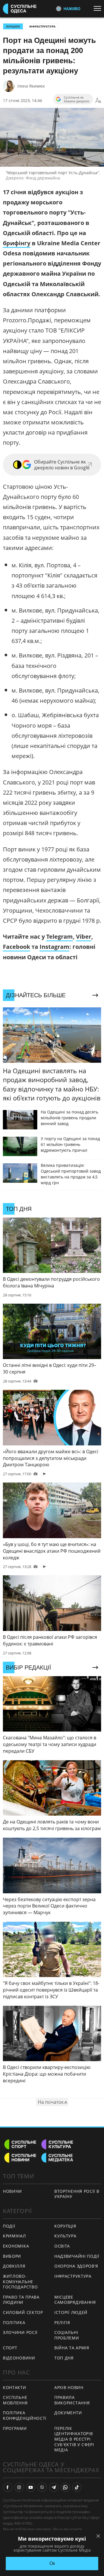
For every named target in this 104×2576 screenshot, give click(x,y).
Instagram (54, 947)
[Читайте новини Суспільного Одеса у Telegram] (54, 2487)
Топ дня (64, 2358)
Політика (14, 2322)
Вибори (12, 2256)
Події (9, 2226)
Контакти (15, 2387)
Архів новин (69, 2387)
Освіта (62, 2246)
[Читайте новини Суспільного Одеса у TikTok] (77, 2487)
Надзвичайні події (77, 2256)
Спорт (10, 2348)
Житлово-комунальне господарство (20, 2281)
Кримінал (14, 2236)
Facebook (16, 947)
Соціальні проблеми (67, 2335)
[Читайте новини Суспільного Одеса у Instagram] (19, 2487)
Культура (65, 2236)
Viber (84, 937)
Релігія (62, 2322)
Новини (12, 2191)
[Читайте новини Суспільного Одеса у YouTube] (31, 2487)
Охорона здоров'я (76, 2266)
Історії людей (71, 2312)
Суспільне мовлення (15, 2400)
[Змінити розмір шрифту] (98, 101)
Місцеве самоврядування (75, 2300)
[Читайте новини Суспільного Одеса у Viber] (42, 2487)
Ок (52, 2563)
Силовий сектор (23, 2312)
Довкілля (14, 2266)
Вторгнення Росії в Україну (77, 2194)
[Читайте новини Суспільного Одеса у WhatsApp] (65, 2487)
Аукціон (13, 26)
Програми (15, 2428)
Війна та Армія (72, 2348)
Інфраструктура (42, 26)
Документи (68, 2413)
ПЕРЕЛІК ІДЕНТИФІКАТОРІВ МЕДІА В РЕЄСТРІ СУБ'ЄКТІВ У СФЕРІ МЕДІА (74, 2439)
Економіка (16, 2246)
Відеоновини (19, 2358)
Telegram (60, 937)
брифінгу (17, 243)
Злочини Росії (20, 2332)
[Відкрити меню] (99, 8)
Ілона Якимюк (31, 86)
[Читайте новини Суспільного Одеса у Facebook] (8, 2487)
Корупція (65, 2226)
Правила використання (72, 2400)
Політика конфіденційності (25, 2415)
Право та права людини (21, 2300)
